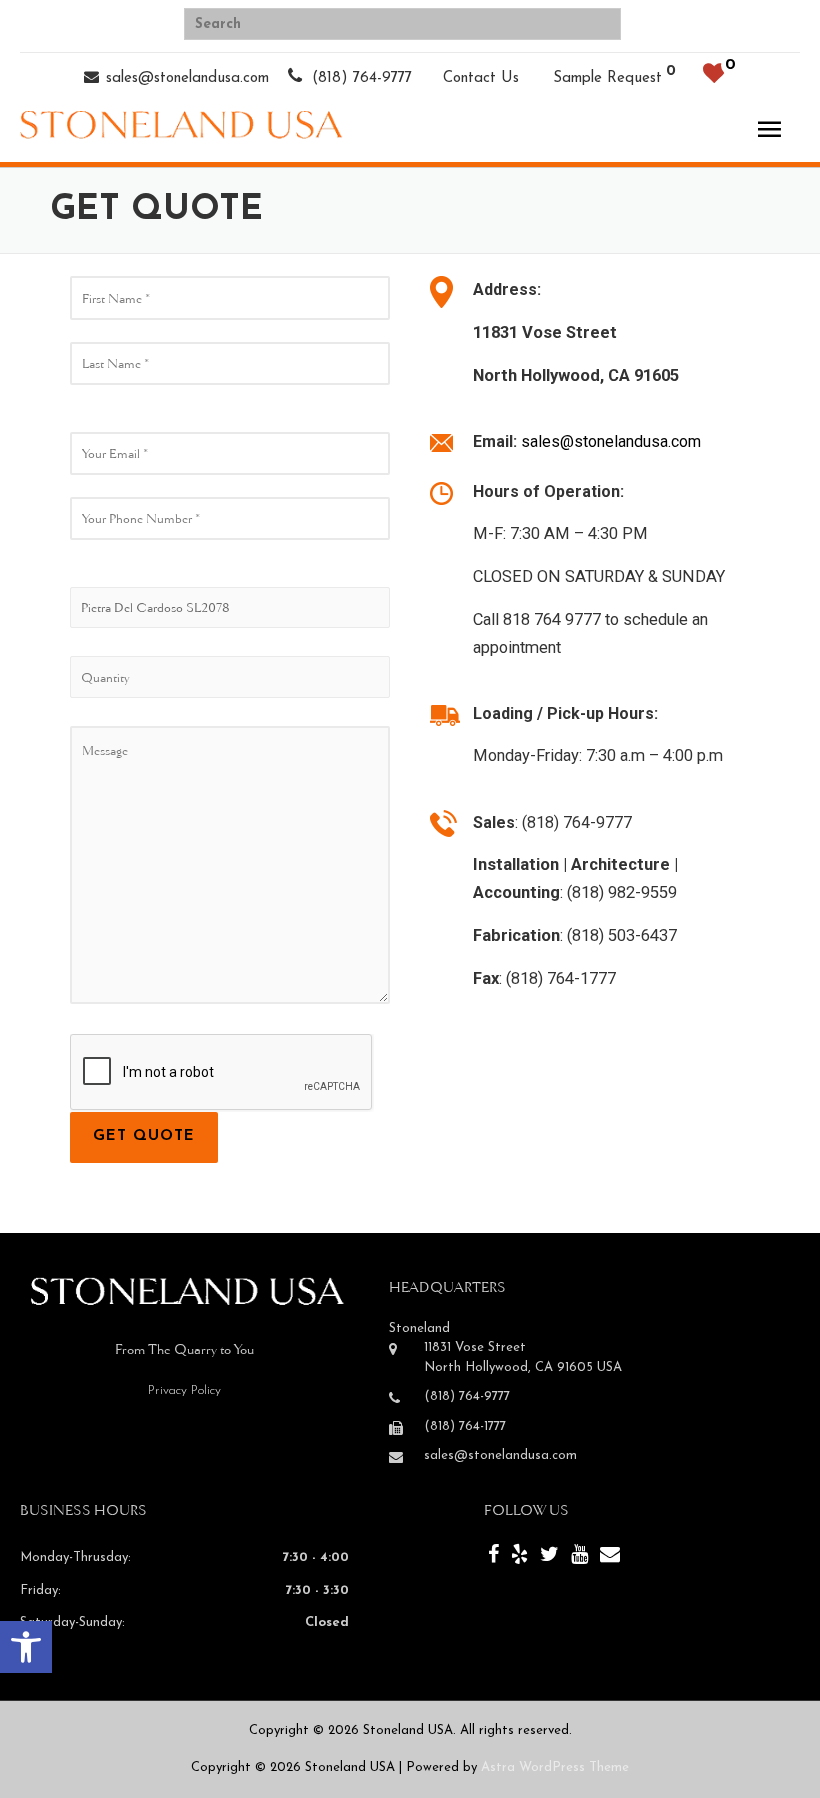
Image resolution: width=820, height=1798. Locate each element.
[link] (26, 1647)
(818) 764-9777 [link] (359, 78)
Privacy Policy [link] (184, 1390)
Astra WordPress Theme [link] (555, 1767)
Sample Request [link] (607, 78)
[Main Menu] (769, 130)
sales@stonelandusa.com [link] (187, 78)
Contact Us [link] (481, 78)
